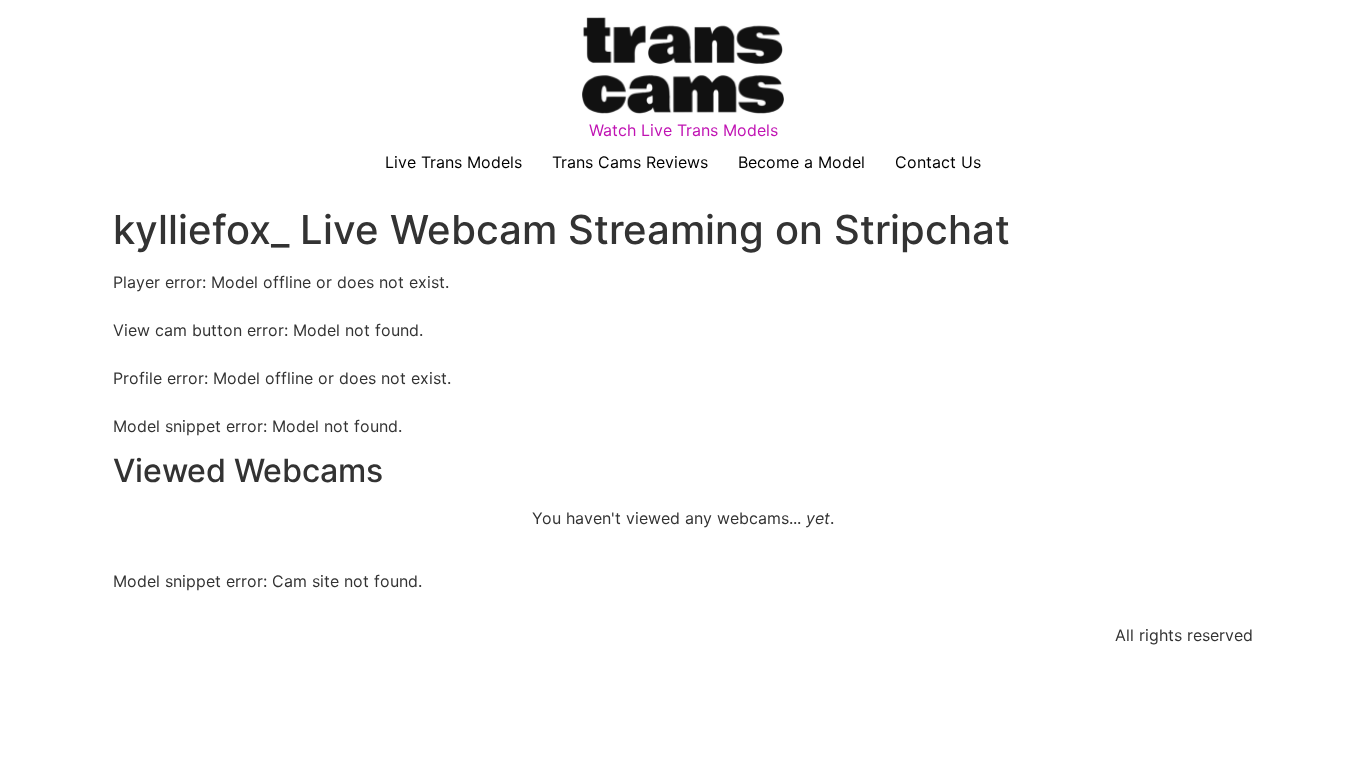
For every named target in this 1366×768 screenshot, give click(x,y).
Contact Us (938, 162)
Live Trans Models (453, 162)
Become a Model (801, 162)
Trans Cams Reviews (630, 162)
